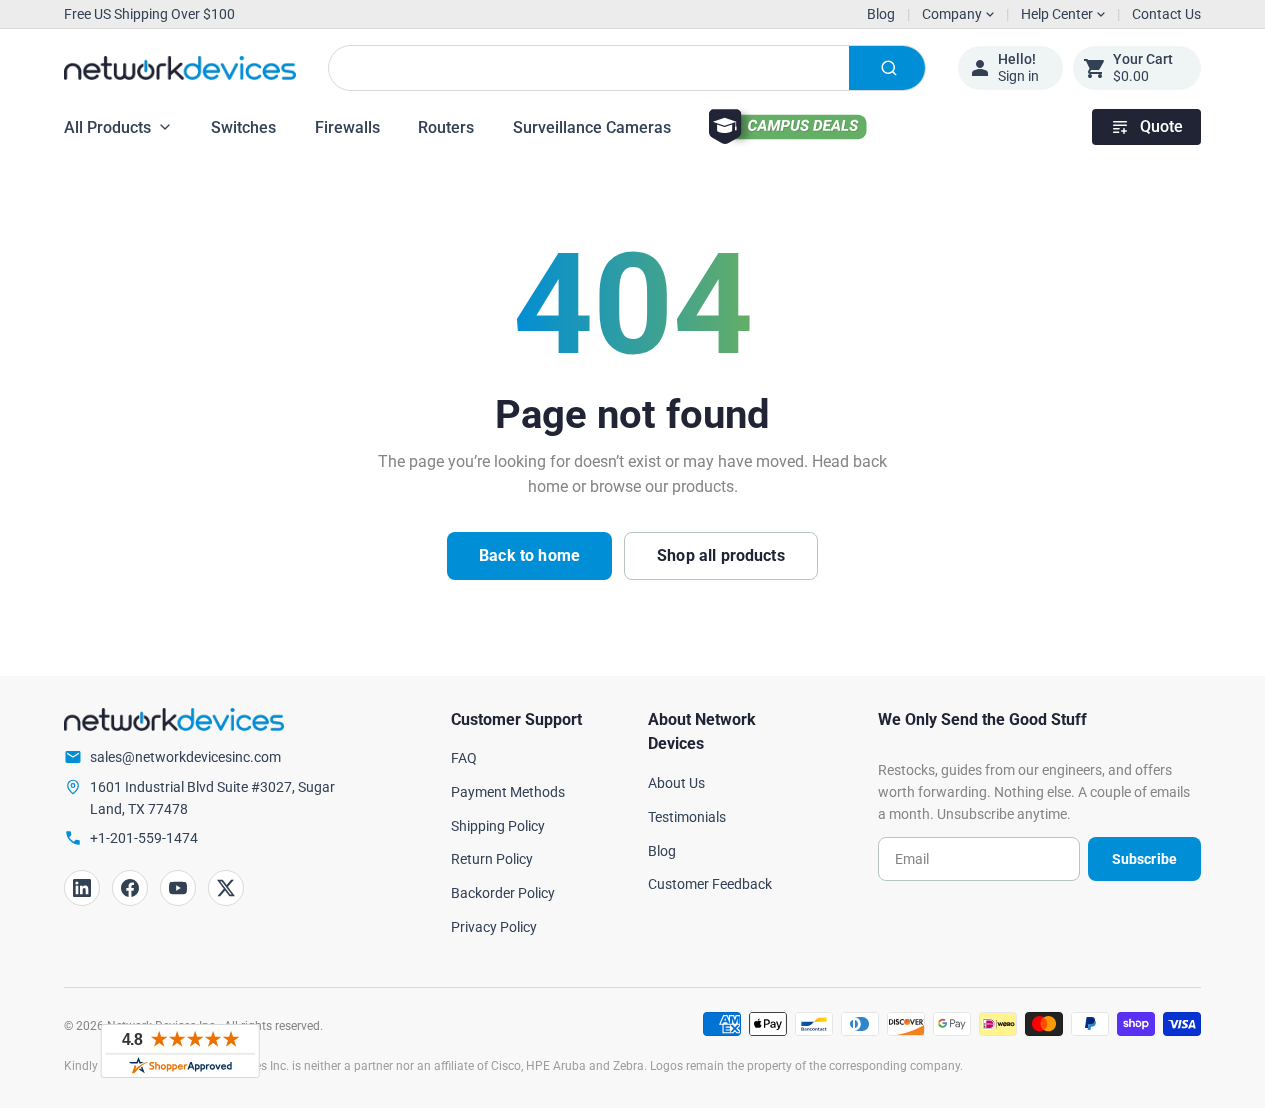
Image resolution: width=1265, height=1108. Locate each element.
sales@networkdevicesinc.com (185, 757)
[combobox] (627, 68)
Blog (881, 14)
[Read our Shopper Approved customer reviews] (180, 1051)
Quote (1161, 126)
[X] (226, 888)
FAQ (464, 758)
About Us (676, 783)
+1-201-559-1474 (144, 838)
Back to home (529, 555)
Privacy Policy (494, 927)
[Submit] (887, 68)
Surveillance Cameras (592, 127)
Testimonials (687, 817)
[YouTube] (178, 888)
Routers (446, 127)
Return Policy (492, 859)
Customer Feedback (710, 884)
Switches (243, 127)
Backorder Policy (503, 893)
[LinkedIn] (82, 888)
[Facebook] (130, 888)
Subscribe (1144, 859)
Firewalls (347, 127)
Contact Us (1166, 14)
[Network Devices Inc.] (180, 68)
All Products (107, 127)
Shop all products (721, 555)
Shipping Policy (498, 826)
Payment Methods (508, 792)
